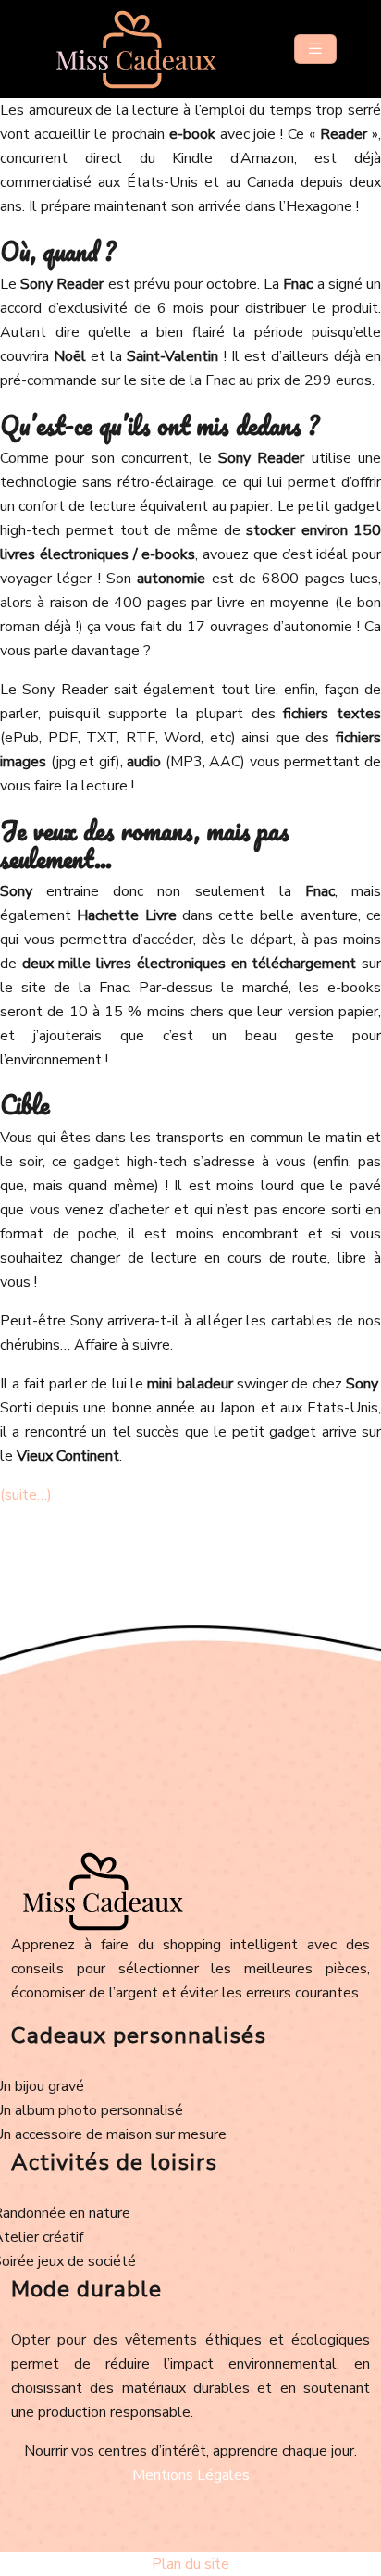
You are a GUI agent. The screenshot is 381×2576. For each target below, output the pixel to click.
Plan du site (190, 2564)
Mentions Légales (191, 2475)
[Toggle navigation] (315, 49)
